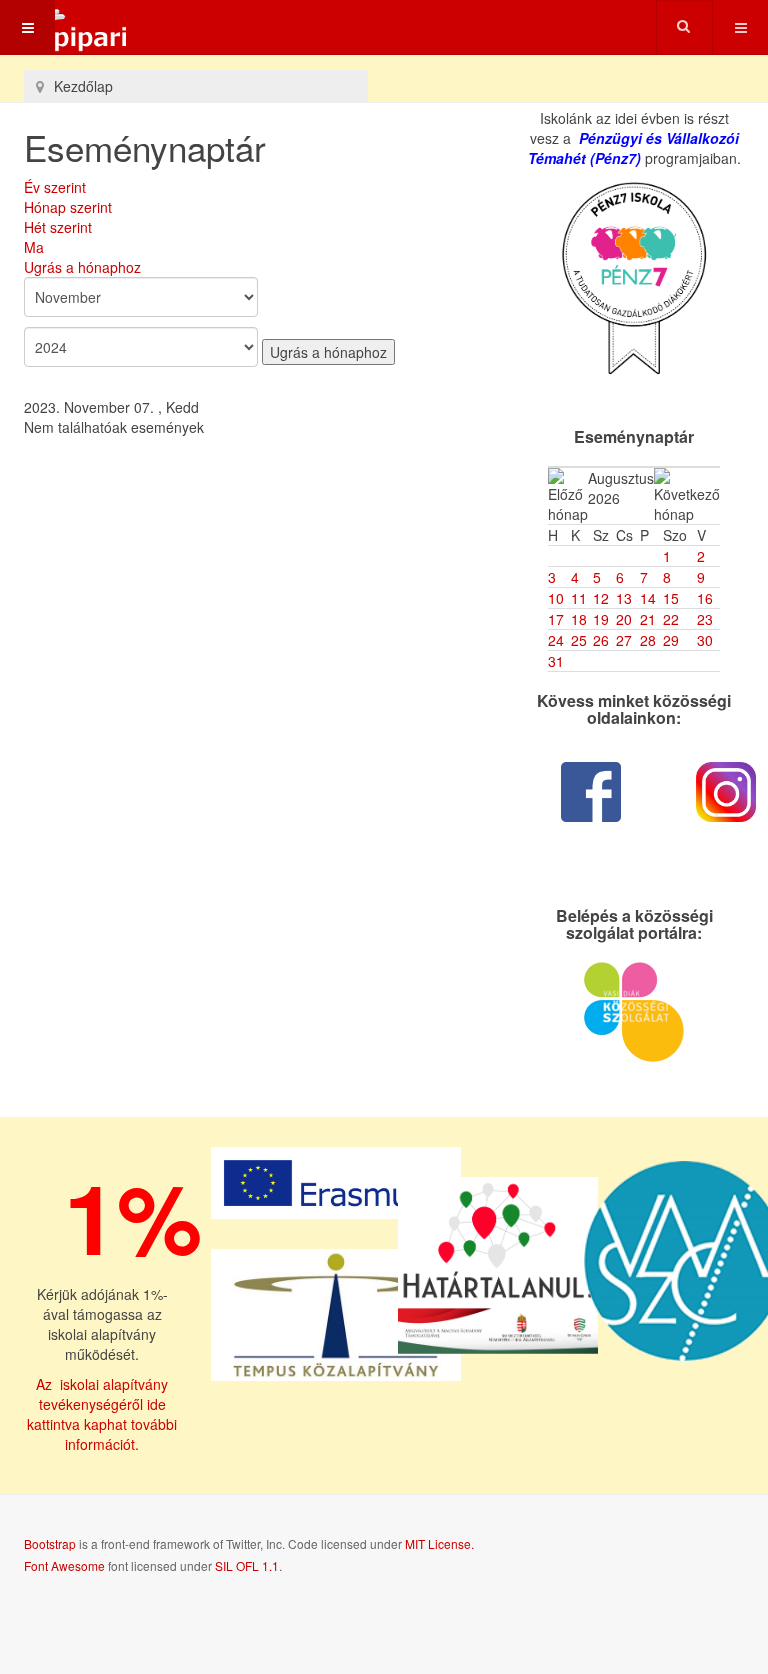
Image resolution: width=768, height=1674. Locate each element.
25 (579, 640)
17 (556, 619)
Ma (34, 247)
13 (624, 598)
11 (579, 598)
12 (601, 598)
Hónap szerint (68, 207)
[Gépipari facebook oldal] (591, 792)
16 (705, 598)
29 (671, 640)
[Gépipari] (65, 27)
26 (601, 640)
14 (648, 598)
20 (624, 619)
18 (579, 619)
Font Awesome (64, 1565)
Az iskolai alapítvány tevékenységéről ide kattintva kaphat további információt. (102, 1414)
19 (601, 619)
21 (648, 619)
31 (556, 661)
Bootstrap (50, 1543)
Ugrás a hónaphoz (82, 267)
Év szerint (55, 187)
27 (624, 640)
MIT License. (439, 1543)
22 (671, 619)
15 (671, 598)
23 (705, 619)
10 (556, 598)
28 (648, 640)
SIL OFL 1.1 (247, 1565)
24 (556, 640)
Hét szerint (58, 227)
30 (705, 640)
